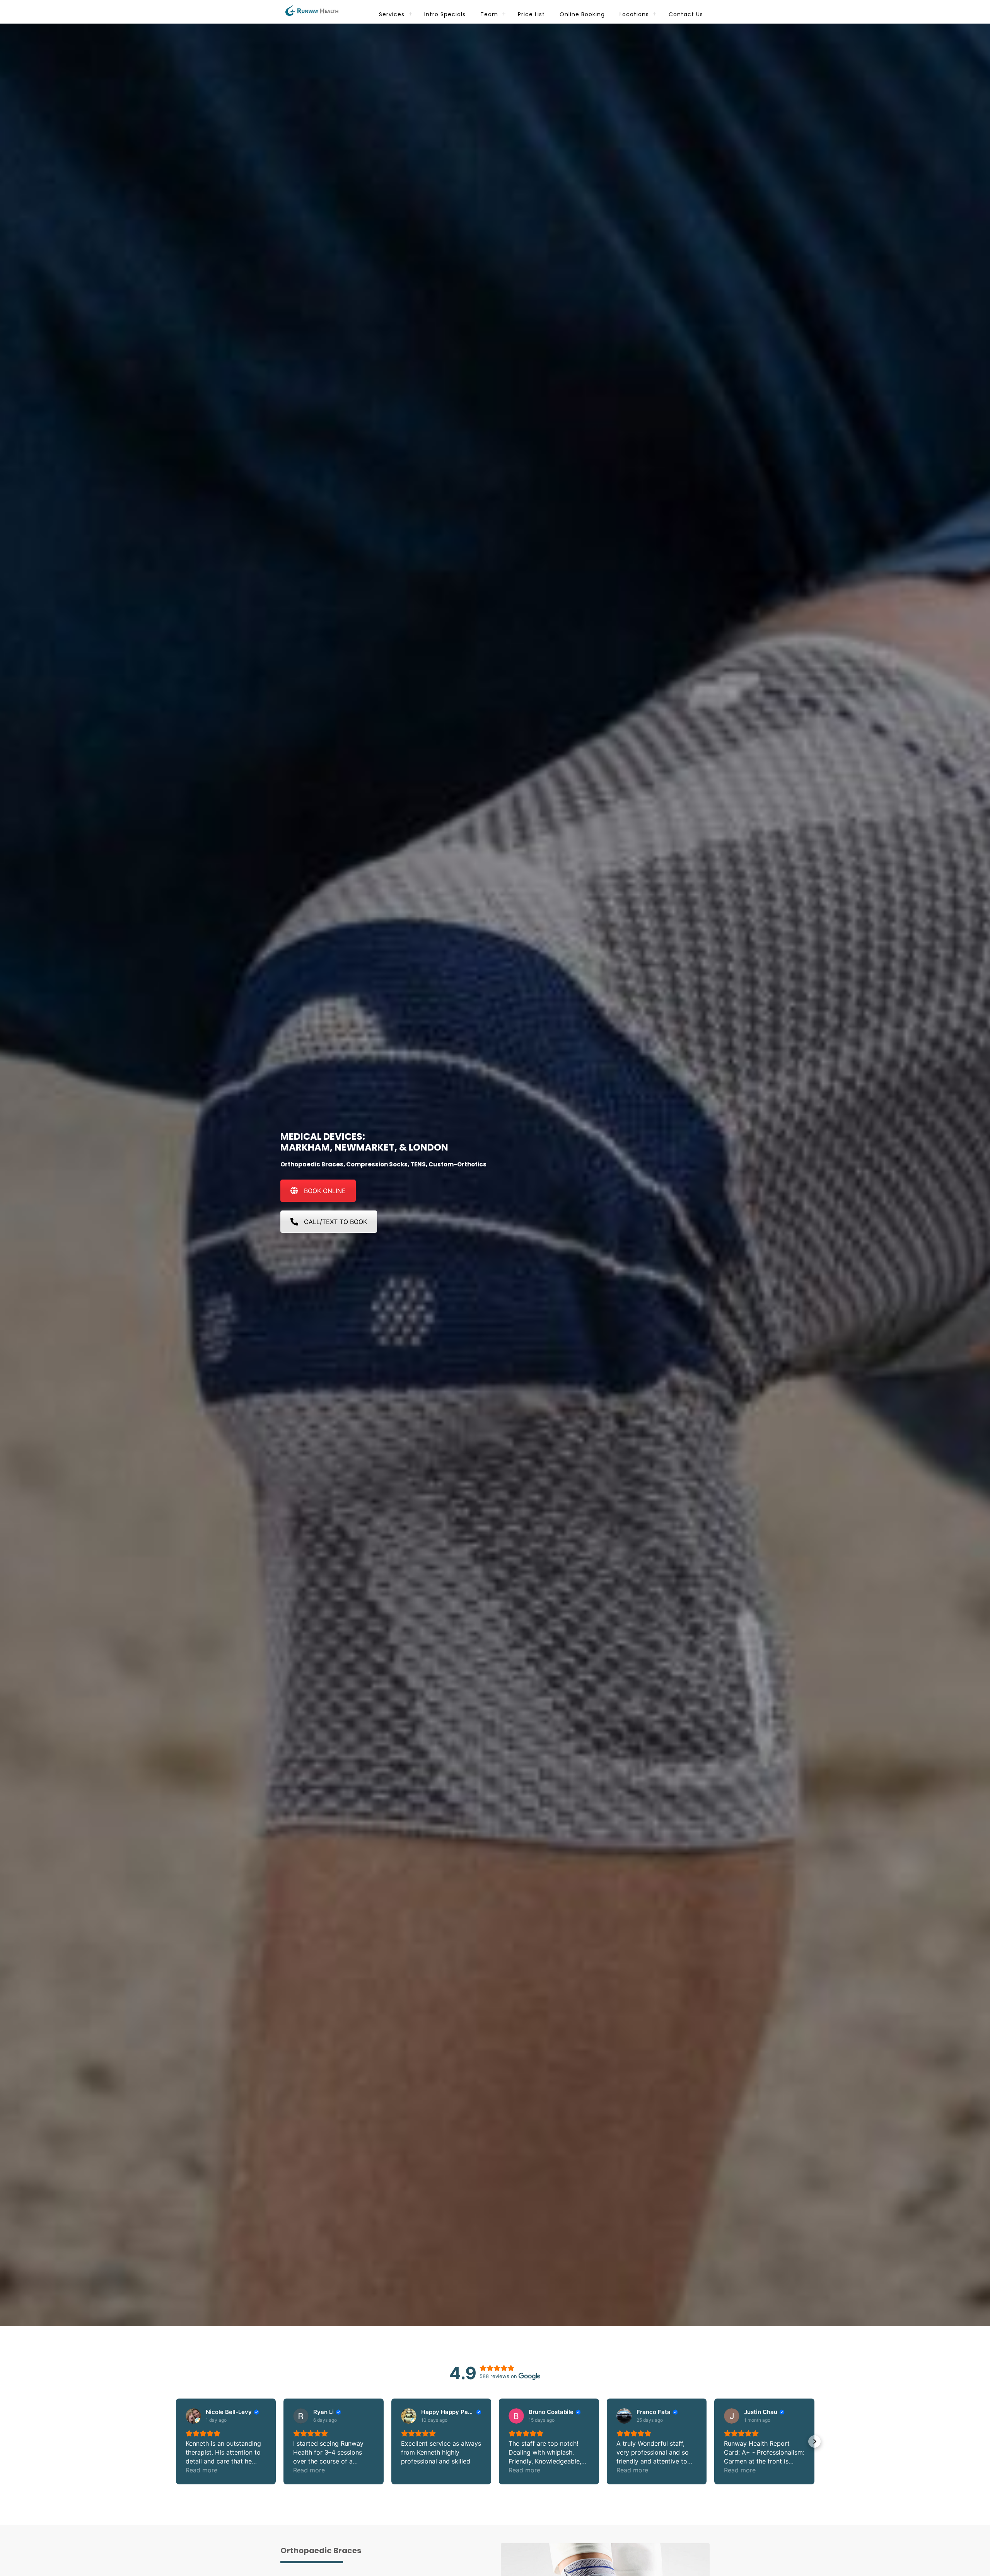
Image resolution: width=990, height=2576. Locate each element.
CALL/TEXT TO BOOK (335, 1222)
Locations (634, 14)
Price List (531, 14)
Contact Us (686, 14)
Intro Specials (445, 14)
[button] (176, 2441)
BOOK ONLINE (325, 1191)
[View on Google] (193, 2416)
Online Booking (582, 14)
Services (392, 14)
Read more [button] (201, 2470)
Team (489, 14)
